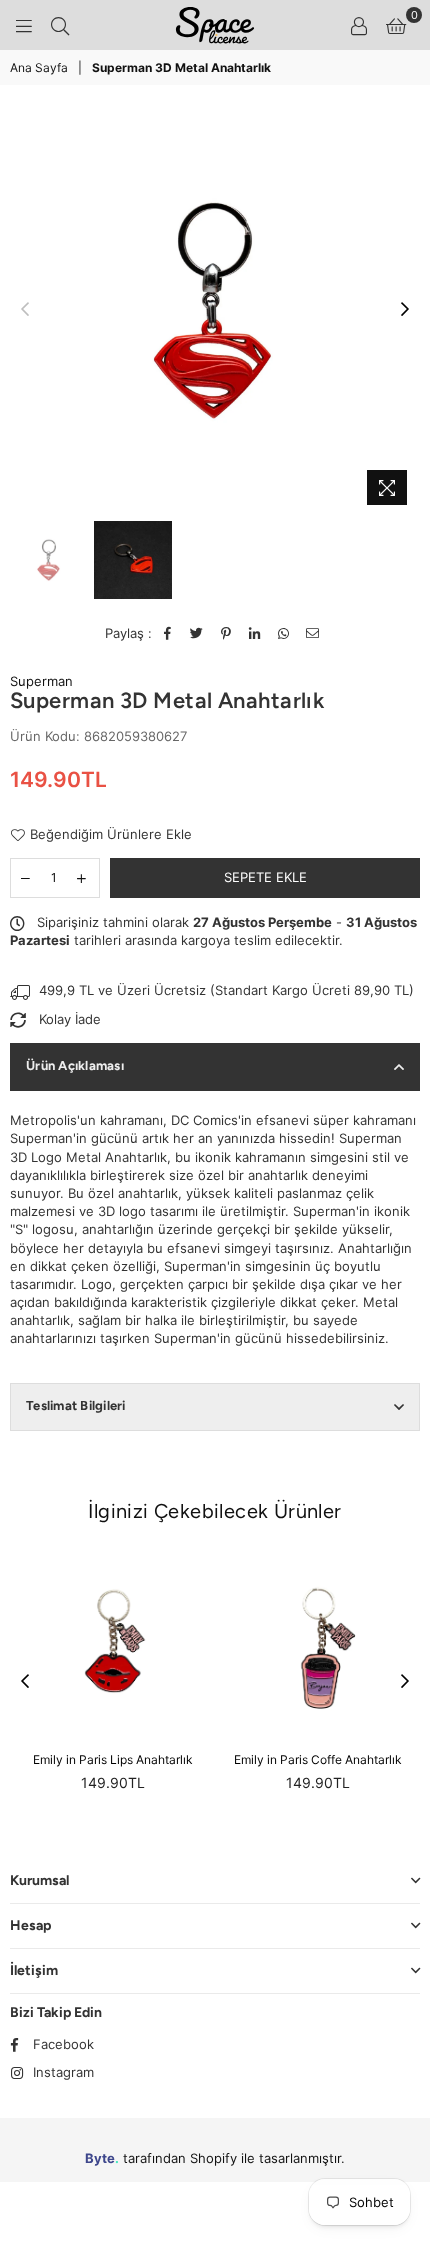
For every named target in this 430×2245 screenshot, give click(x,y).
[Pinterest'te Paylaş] (226, 633)
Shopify (213, 2158)
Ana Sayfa (39, 67)
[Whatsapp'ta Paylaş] (284, 633)
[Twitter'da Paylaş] (197, 633)
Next (405, 310)
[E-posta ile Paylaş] (313, 633)
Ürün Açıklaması (75, 1065)
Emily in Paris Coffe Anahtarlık (318, 1759)
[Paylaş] (255, 633)
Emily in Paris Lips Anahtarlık (113, 1759)
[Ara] (60, 25)
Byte (100, 2158)
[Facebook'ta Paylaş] (168, 633)
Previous (25, 310)
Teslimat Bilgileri (76, 1405)
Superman (41, 681)
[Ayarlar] (359, 25)
